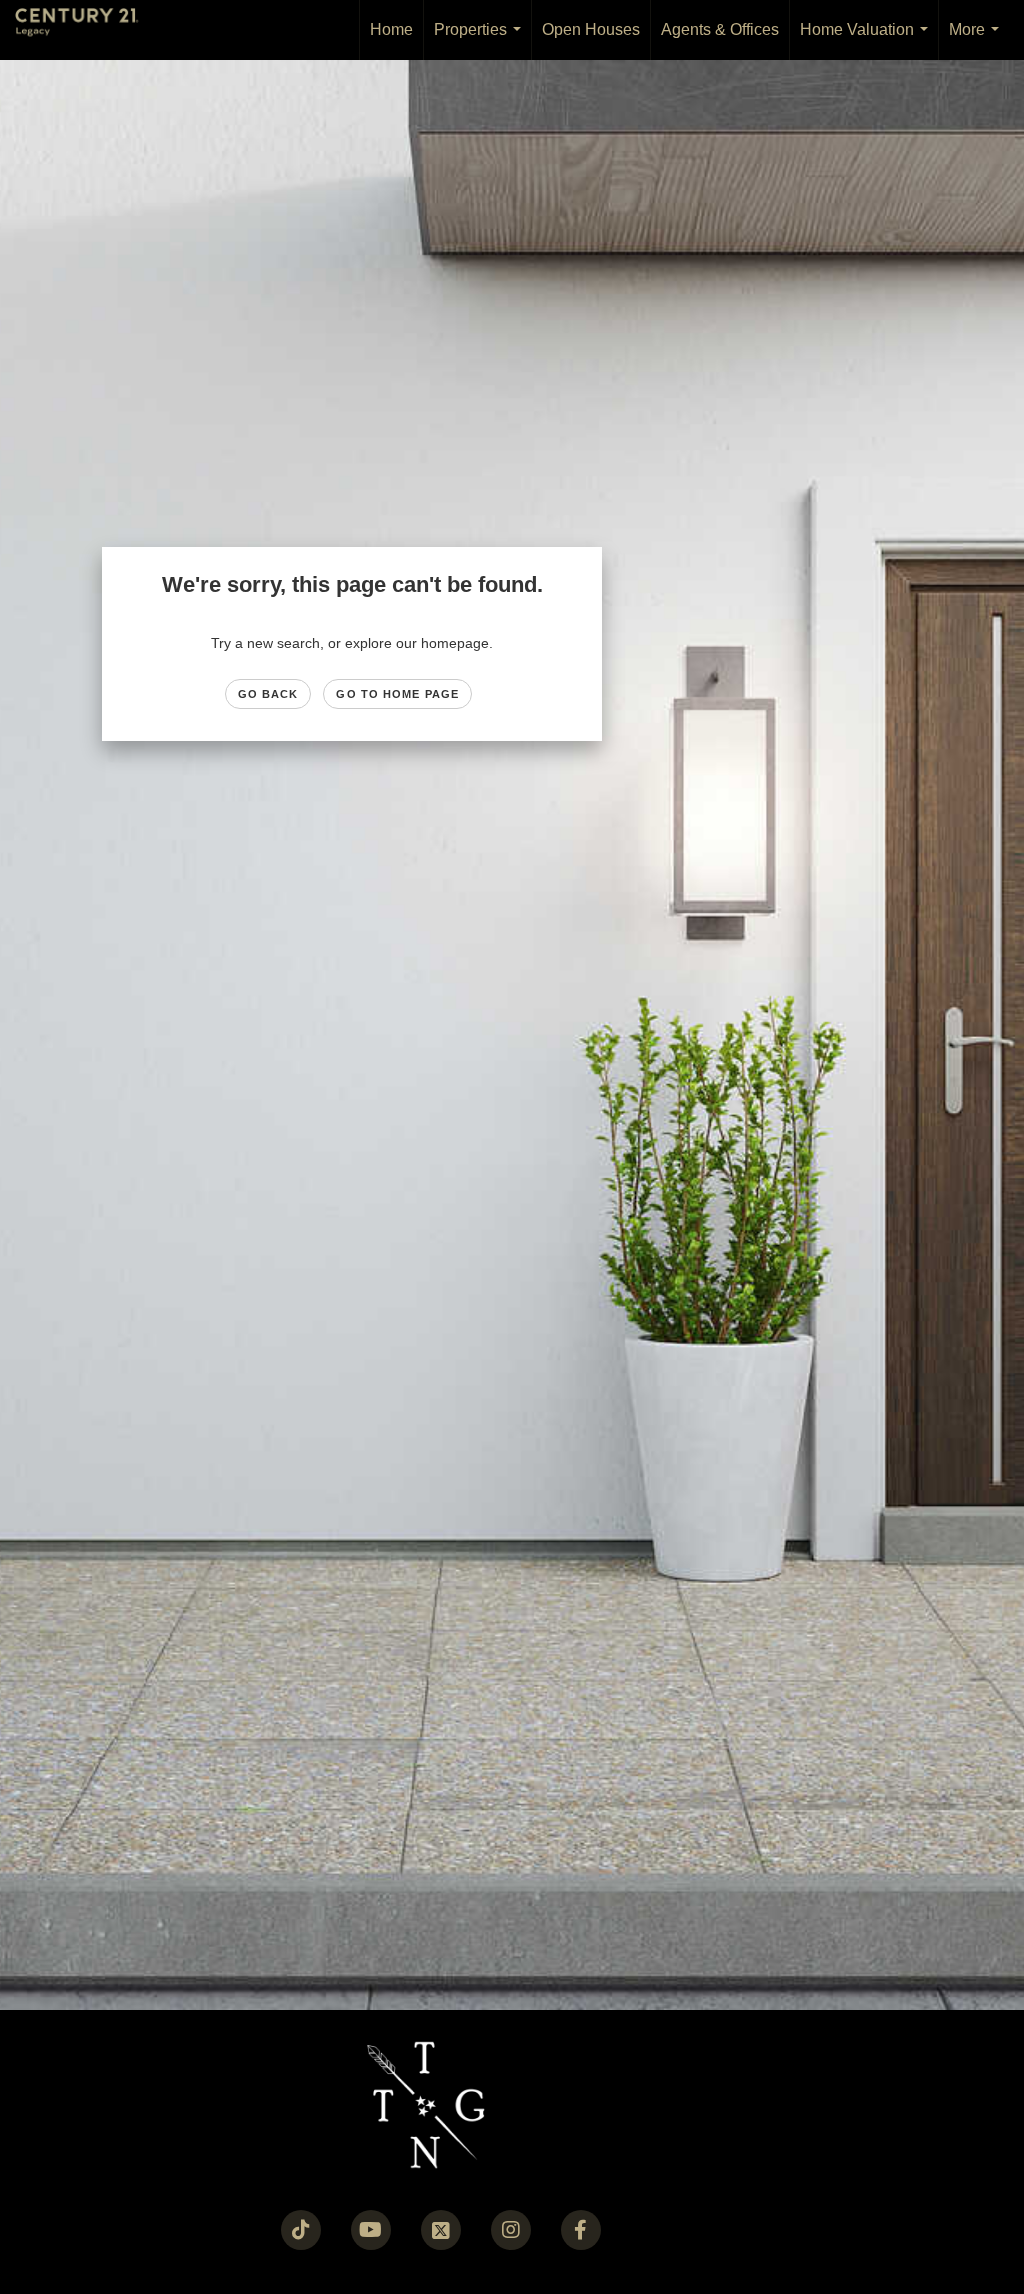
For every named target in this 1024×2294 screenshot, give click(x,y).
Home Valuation (868, 40)
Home (391, 29)
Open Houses (591, 29)
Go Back (268, 694)
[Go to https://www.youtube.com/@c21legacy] (371, 2230)
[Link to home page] (87, 30)
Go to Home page (397, 694)
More (978, 40)
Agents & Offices (720, 29)
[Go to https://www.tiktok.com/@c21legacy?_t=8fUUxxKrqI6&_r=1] (301, 2230)
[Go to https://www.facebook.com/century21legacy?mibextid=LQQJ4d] (581, 2230)
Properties (481, 40)
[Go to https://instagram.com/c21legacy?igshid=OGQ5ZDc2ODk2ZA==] (511, 2230)
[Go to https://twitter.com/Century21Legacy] (441, 2230)
